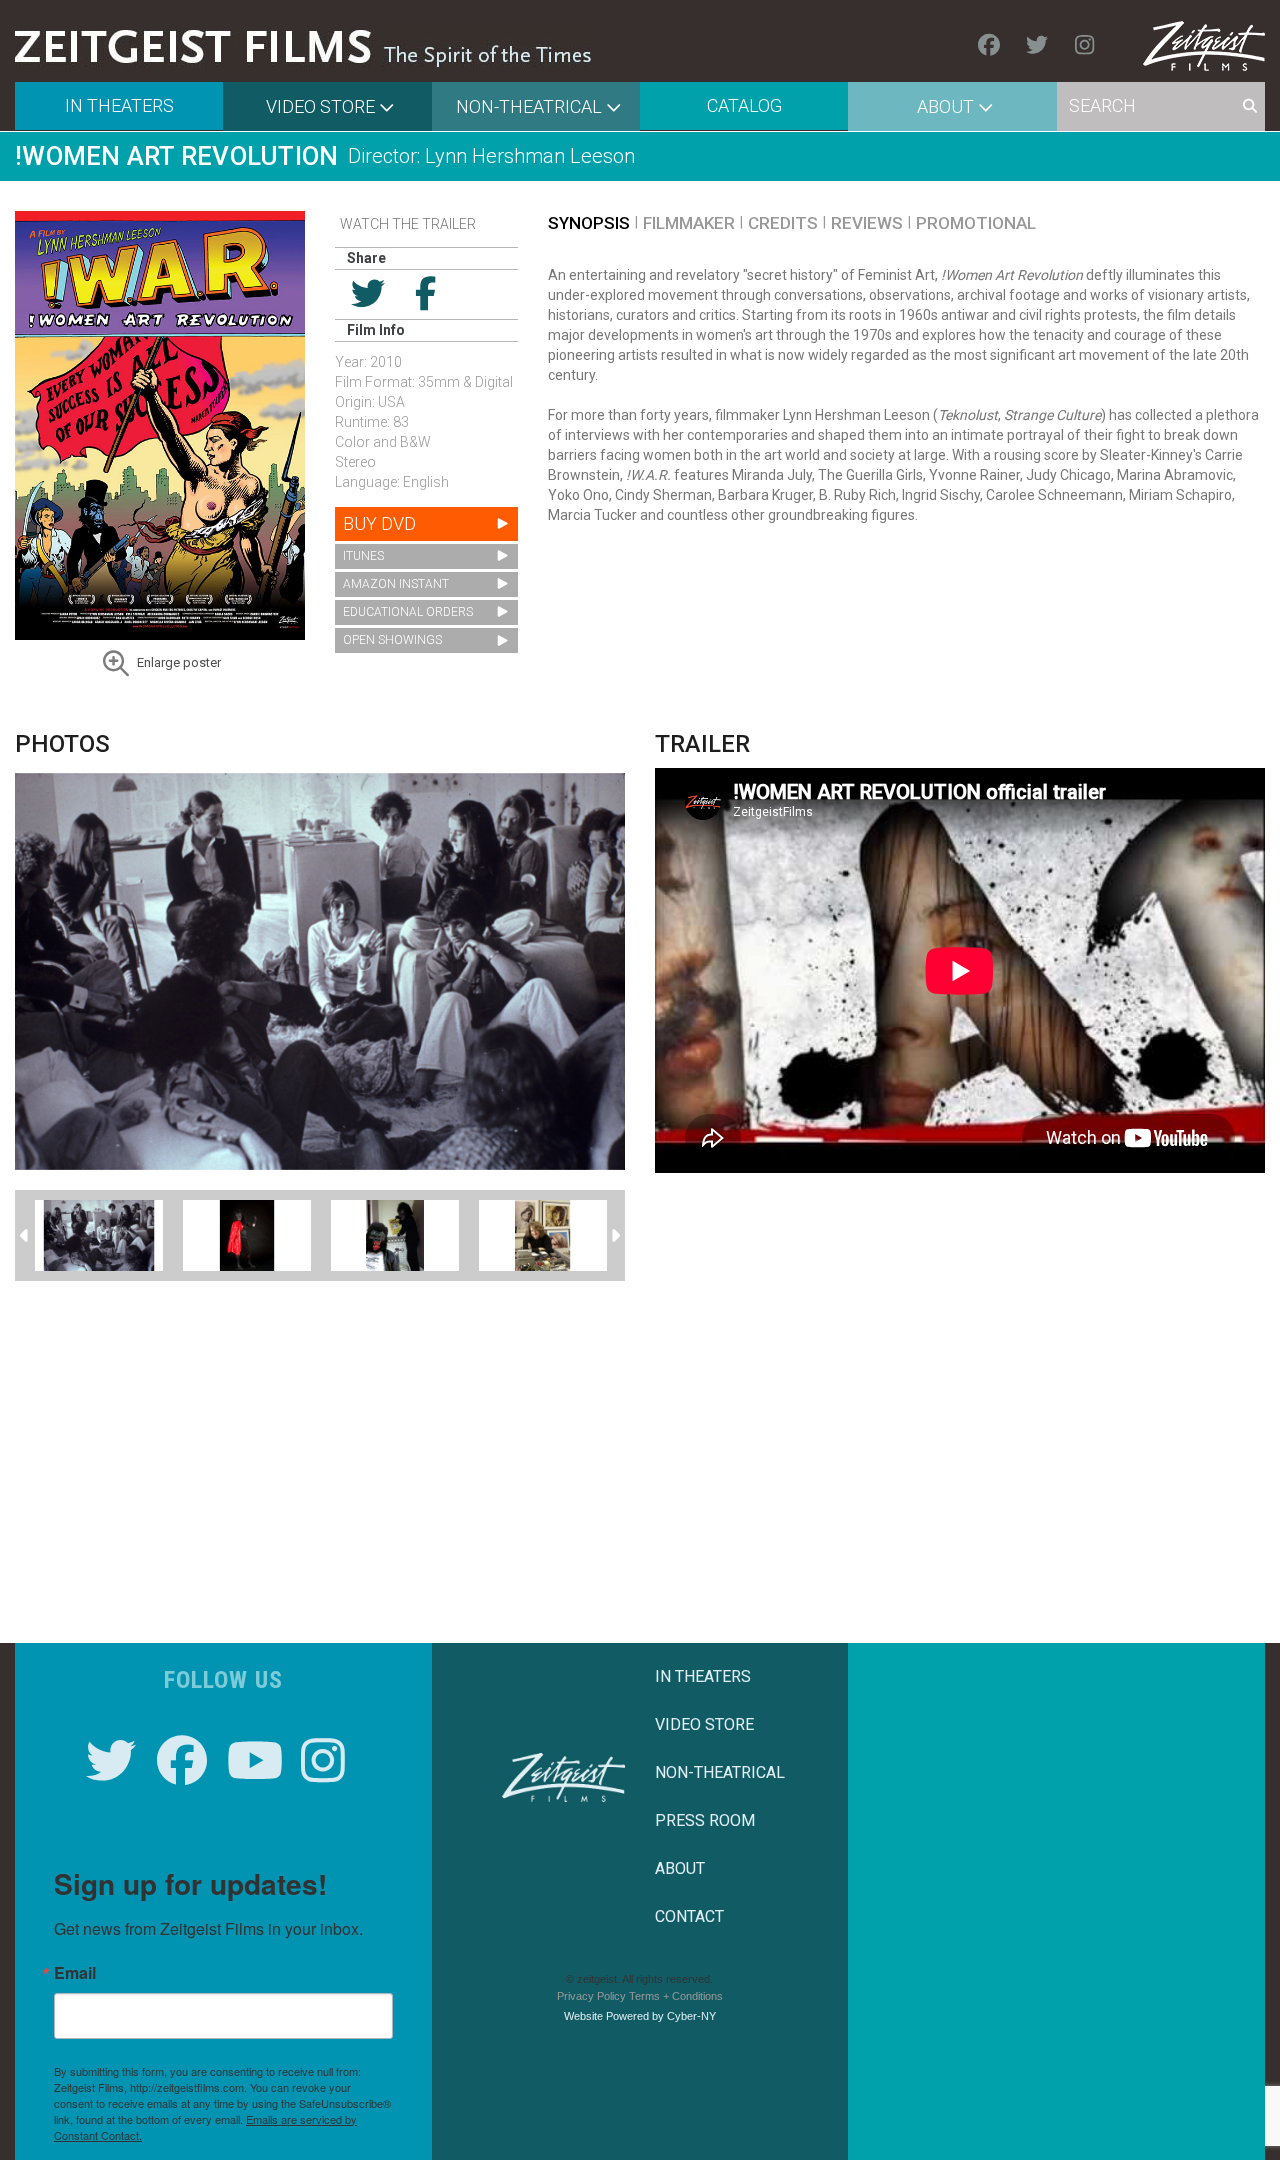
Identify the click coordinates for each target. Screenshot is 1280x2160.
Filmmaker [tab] (689, 223)
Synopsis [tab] (589, 223)
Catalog (744, 105)
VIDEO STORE (704, 1724)
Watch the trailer (408, 224)
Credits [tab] (783, 223)
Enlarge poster (179, 662)
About (945, 106)
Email (75, 1973)
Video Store (320, 106)
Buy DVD (379, 523)
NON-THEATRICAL (720, 1772)
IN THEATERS (703, 1676)
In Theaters (119, 105)
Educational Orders (408, 612)
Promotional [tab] (976, 223)
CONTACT (689, 1916)
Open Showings (392, 640)
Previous (25, 1236)
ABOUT (680, 1868)
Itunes (363, 556)
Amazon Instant (396, 584)
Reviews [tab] (867, 223)
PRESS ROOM (705, 1820)
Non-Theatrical (529, 106)
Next (615, 1236)
